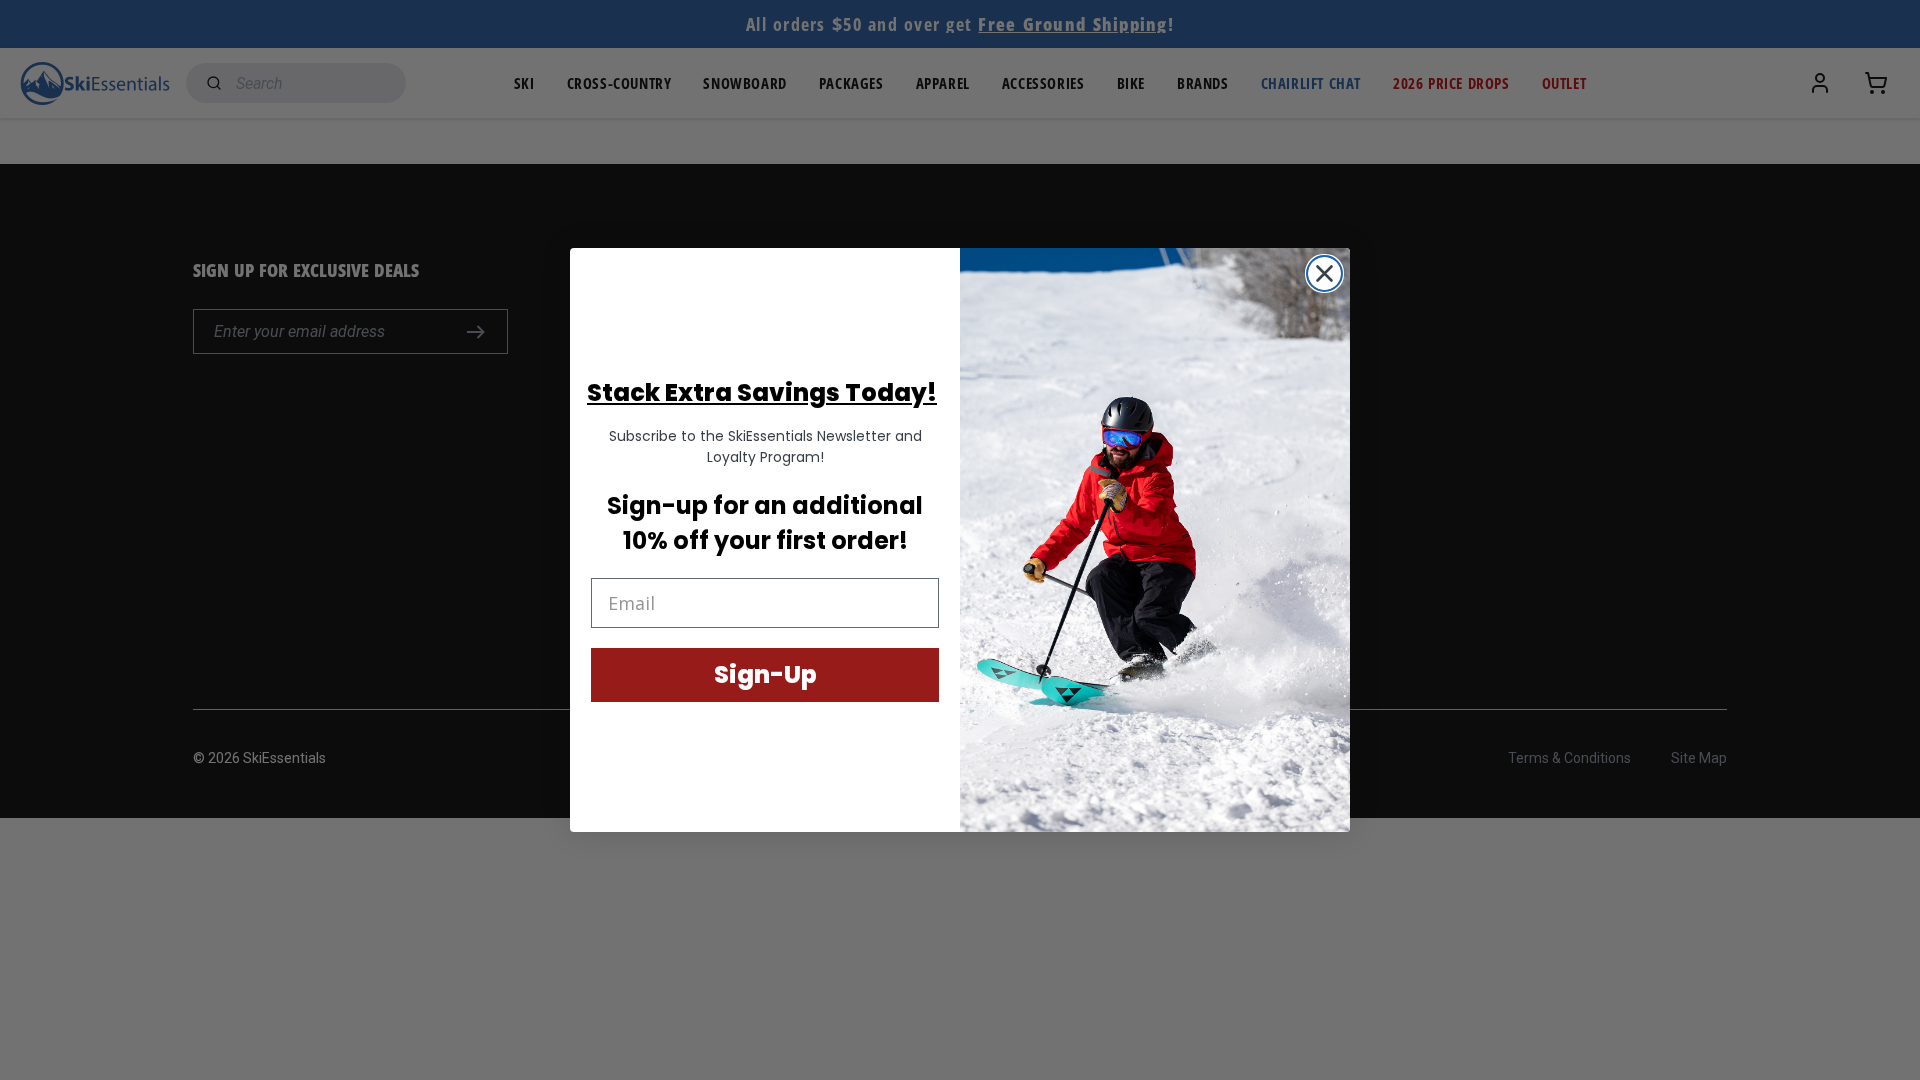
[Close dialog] (1324, 273)
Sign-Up (765, 674)
